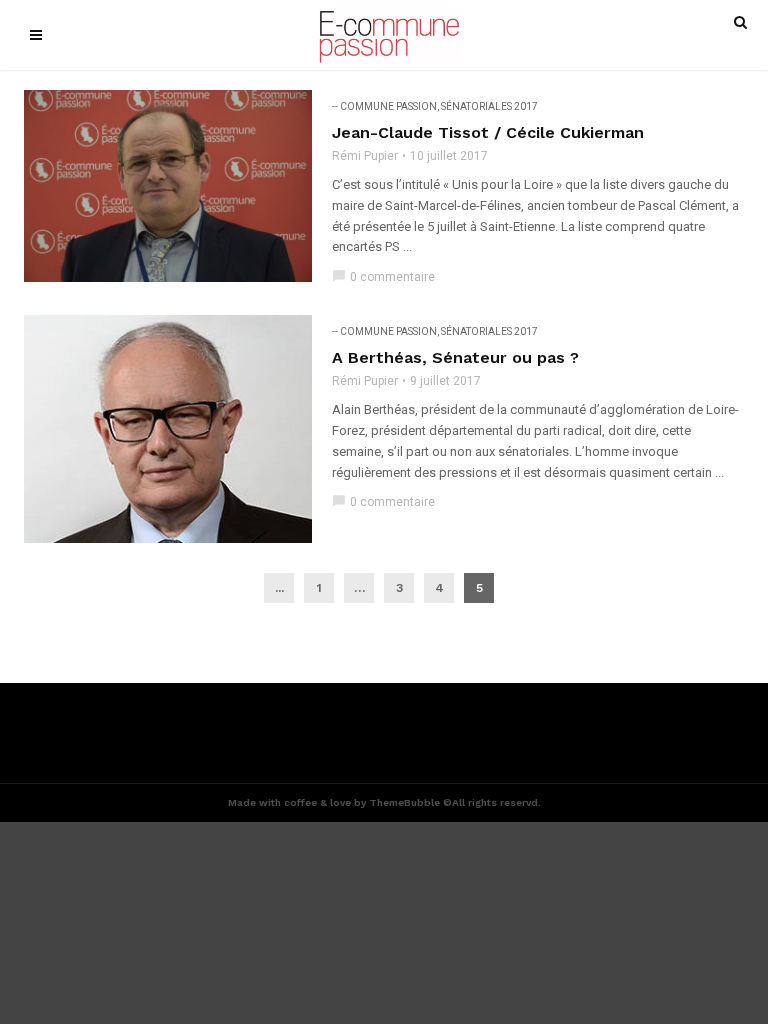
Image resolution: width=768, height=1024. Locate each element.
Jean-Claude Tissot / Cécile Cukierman (488, 132)
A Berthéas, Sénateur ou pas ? (455, 357)
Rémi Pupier (365, 156)
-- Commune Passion (384, 106)
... (279, 588)
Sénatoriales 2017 (489, 106)
